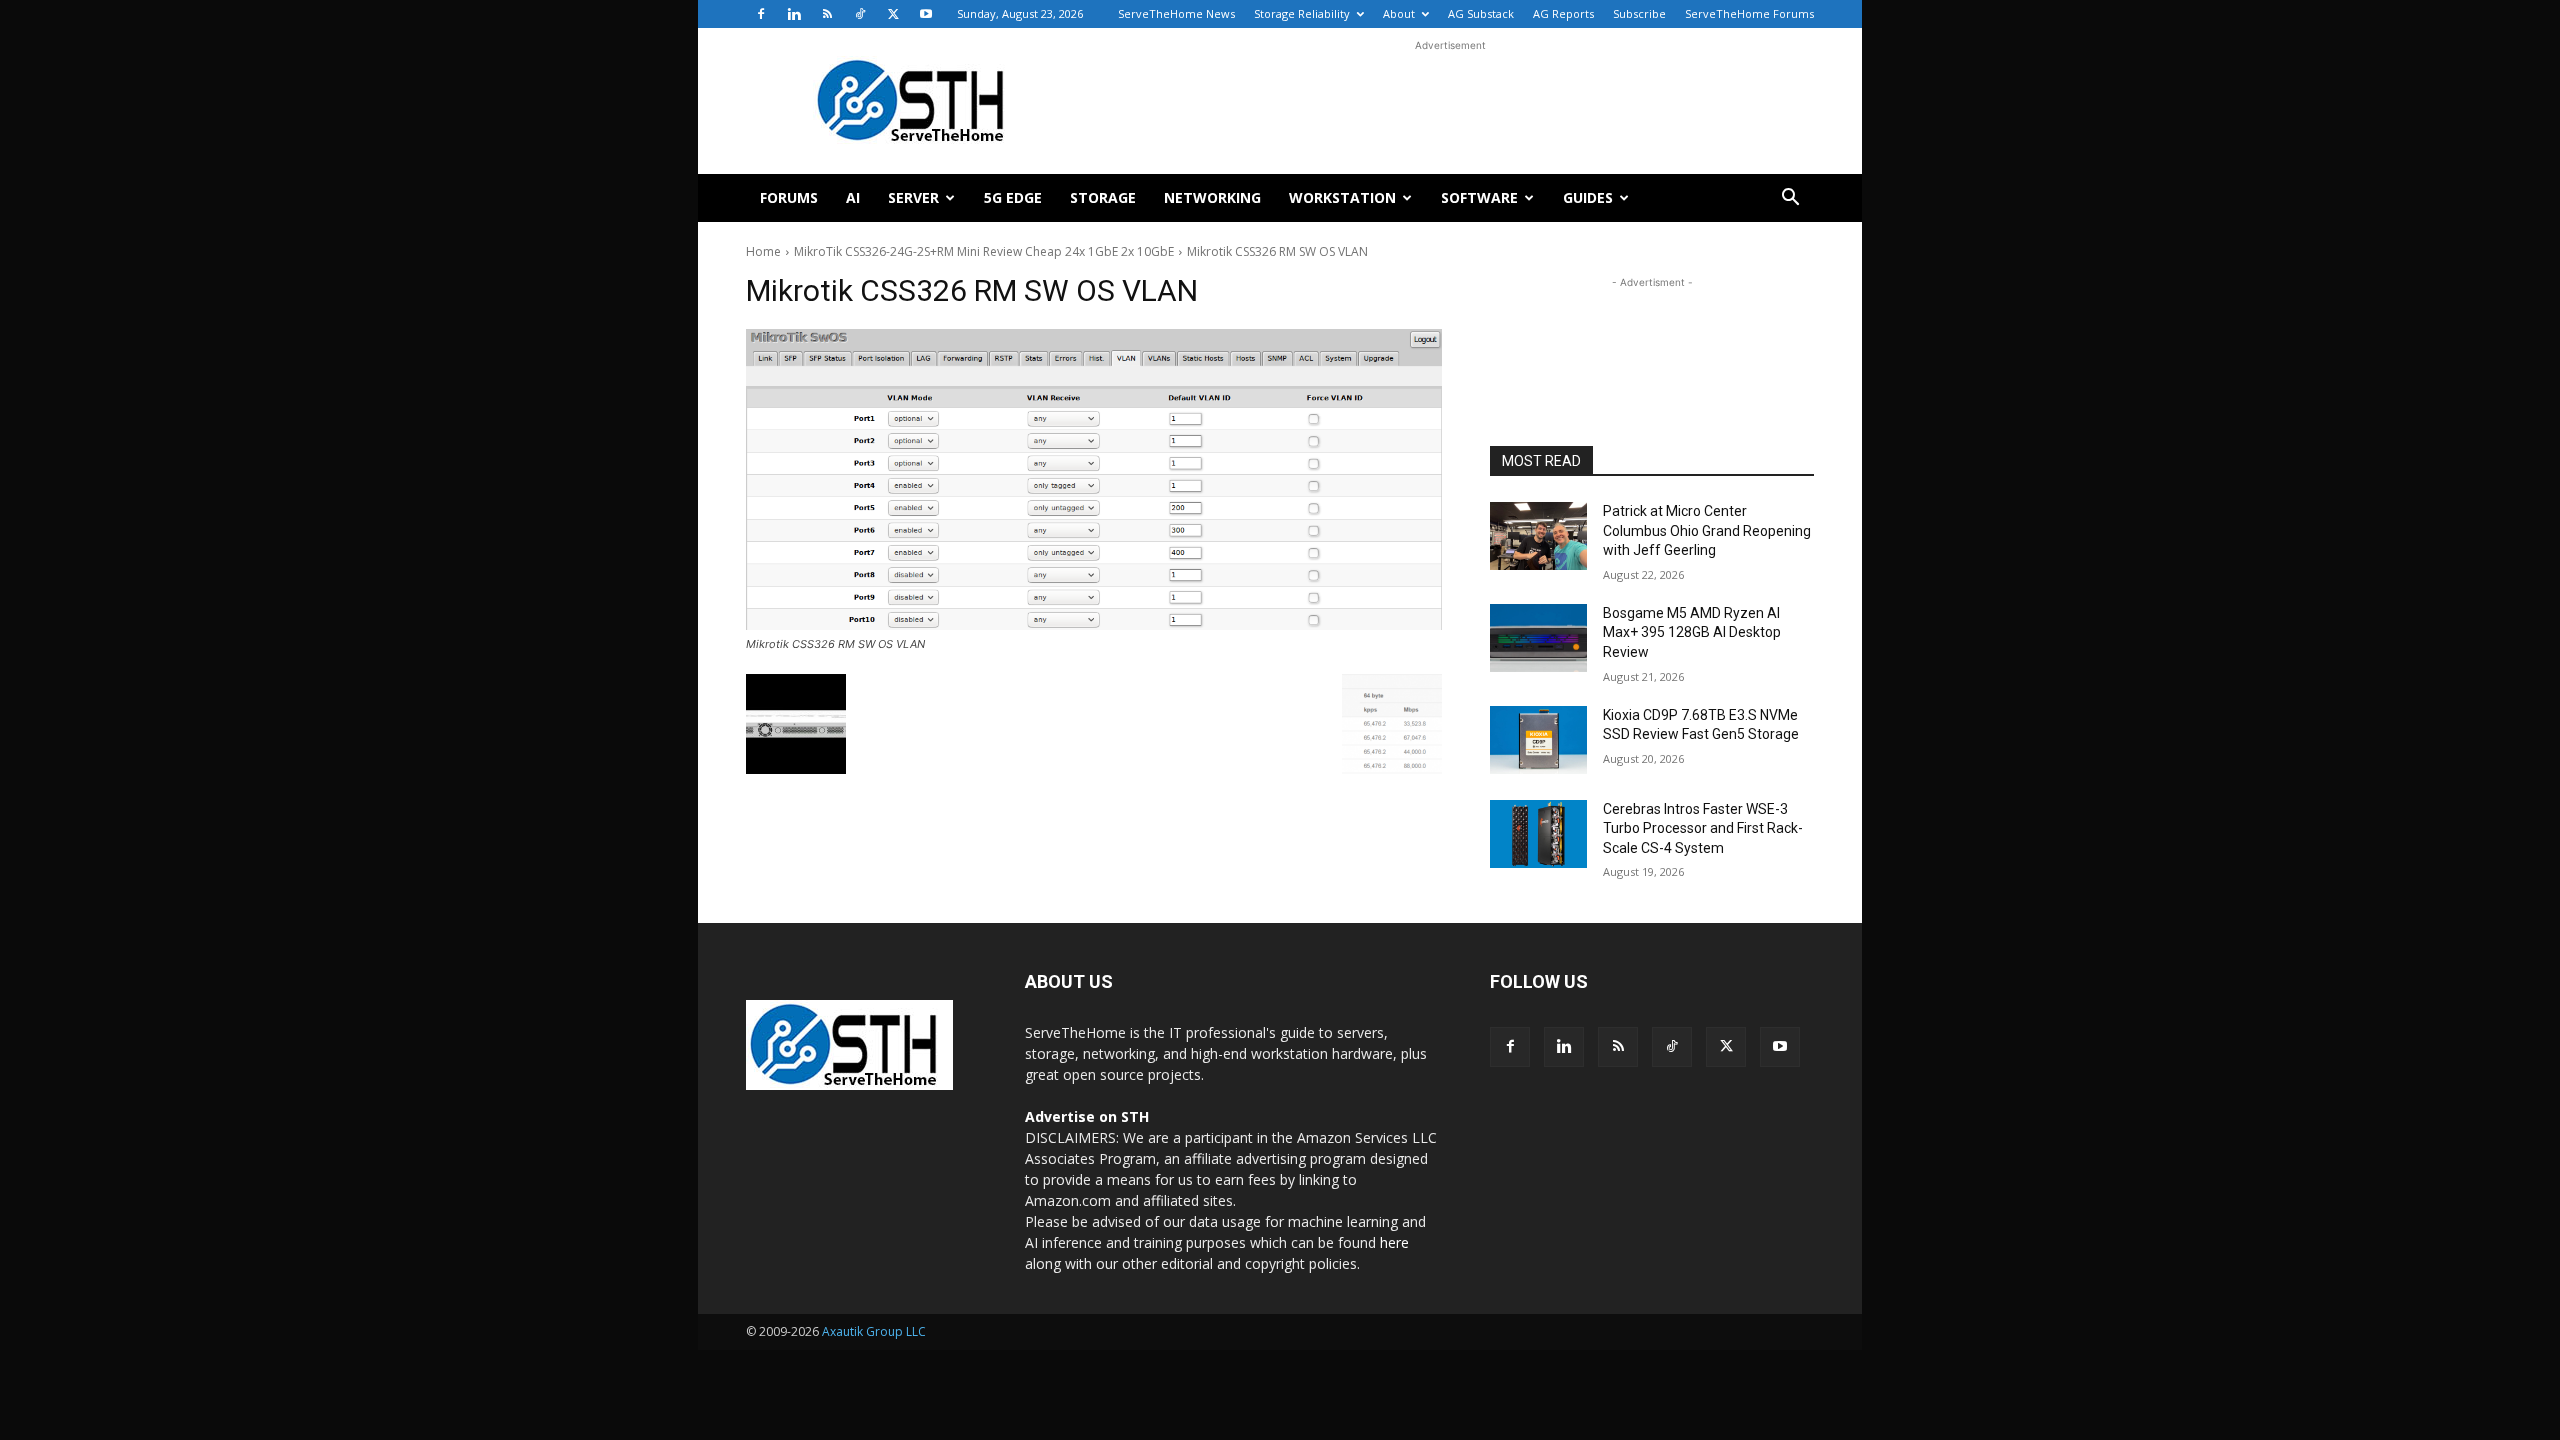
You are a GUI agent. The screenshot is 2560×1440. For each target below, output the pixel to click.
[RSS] (827, 14)
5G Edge (1013, 197)
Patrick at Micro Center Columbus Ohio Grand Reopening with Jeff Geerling (1707, 530)
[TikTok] (860, 14)
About (1399, 13)
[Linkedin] (794, 14)
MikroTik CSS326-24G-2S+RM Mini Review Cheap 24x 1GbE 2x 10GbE (984, 251)
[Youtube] (926, 14)
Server (913, 197)
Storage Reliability (1302, 13)
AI (853, 197)
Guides (1588, 197)
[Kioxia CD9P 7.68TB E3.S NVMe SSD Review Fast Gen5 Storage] (1538, 740)
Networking (1212, 197)
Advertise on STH (1087, 1116)
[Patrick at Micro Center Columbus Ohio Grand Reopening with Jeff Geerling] (1538, 536)
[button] (1790, 199)
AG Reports (1563, 13)
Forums (789, 197)
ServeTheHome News (1176, 13)
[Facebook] (761, 14)
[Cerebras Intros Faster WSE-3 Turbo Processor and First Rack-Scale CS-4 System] (1538, 834)
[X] (893, 14)
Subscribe (1639, 13)
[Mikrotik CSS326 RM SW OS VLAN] (1094, 479)
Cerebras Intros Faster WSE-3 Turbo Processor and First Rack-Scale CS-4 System (1703, 828)
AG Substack (1481, 13)
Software (1479, 197)
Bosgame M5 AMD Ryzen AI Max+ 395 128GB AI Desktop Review (1692, 632)
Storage (1103, 197)
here (1394, 1242)
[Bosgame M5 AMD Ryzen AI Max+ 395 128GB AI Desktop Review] (1538, 638)
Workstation (1342, 197)
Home (763, 251)
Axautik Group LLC (874, 1331)
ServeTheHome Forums (1749, 13)
